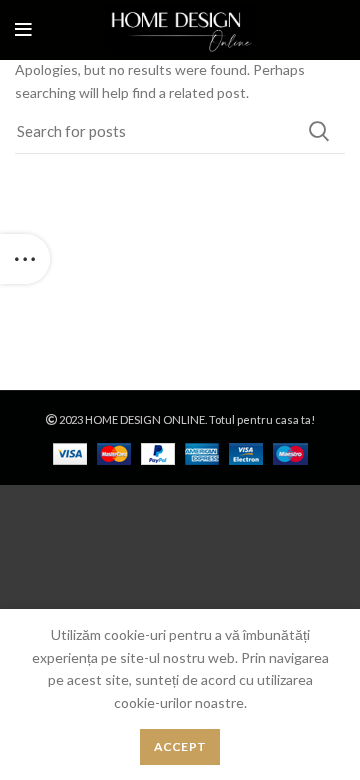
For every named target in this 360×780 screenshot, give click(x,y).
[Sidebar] (25, 259)
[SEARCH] (318, 131)
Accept (180, 746)
